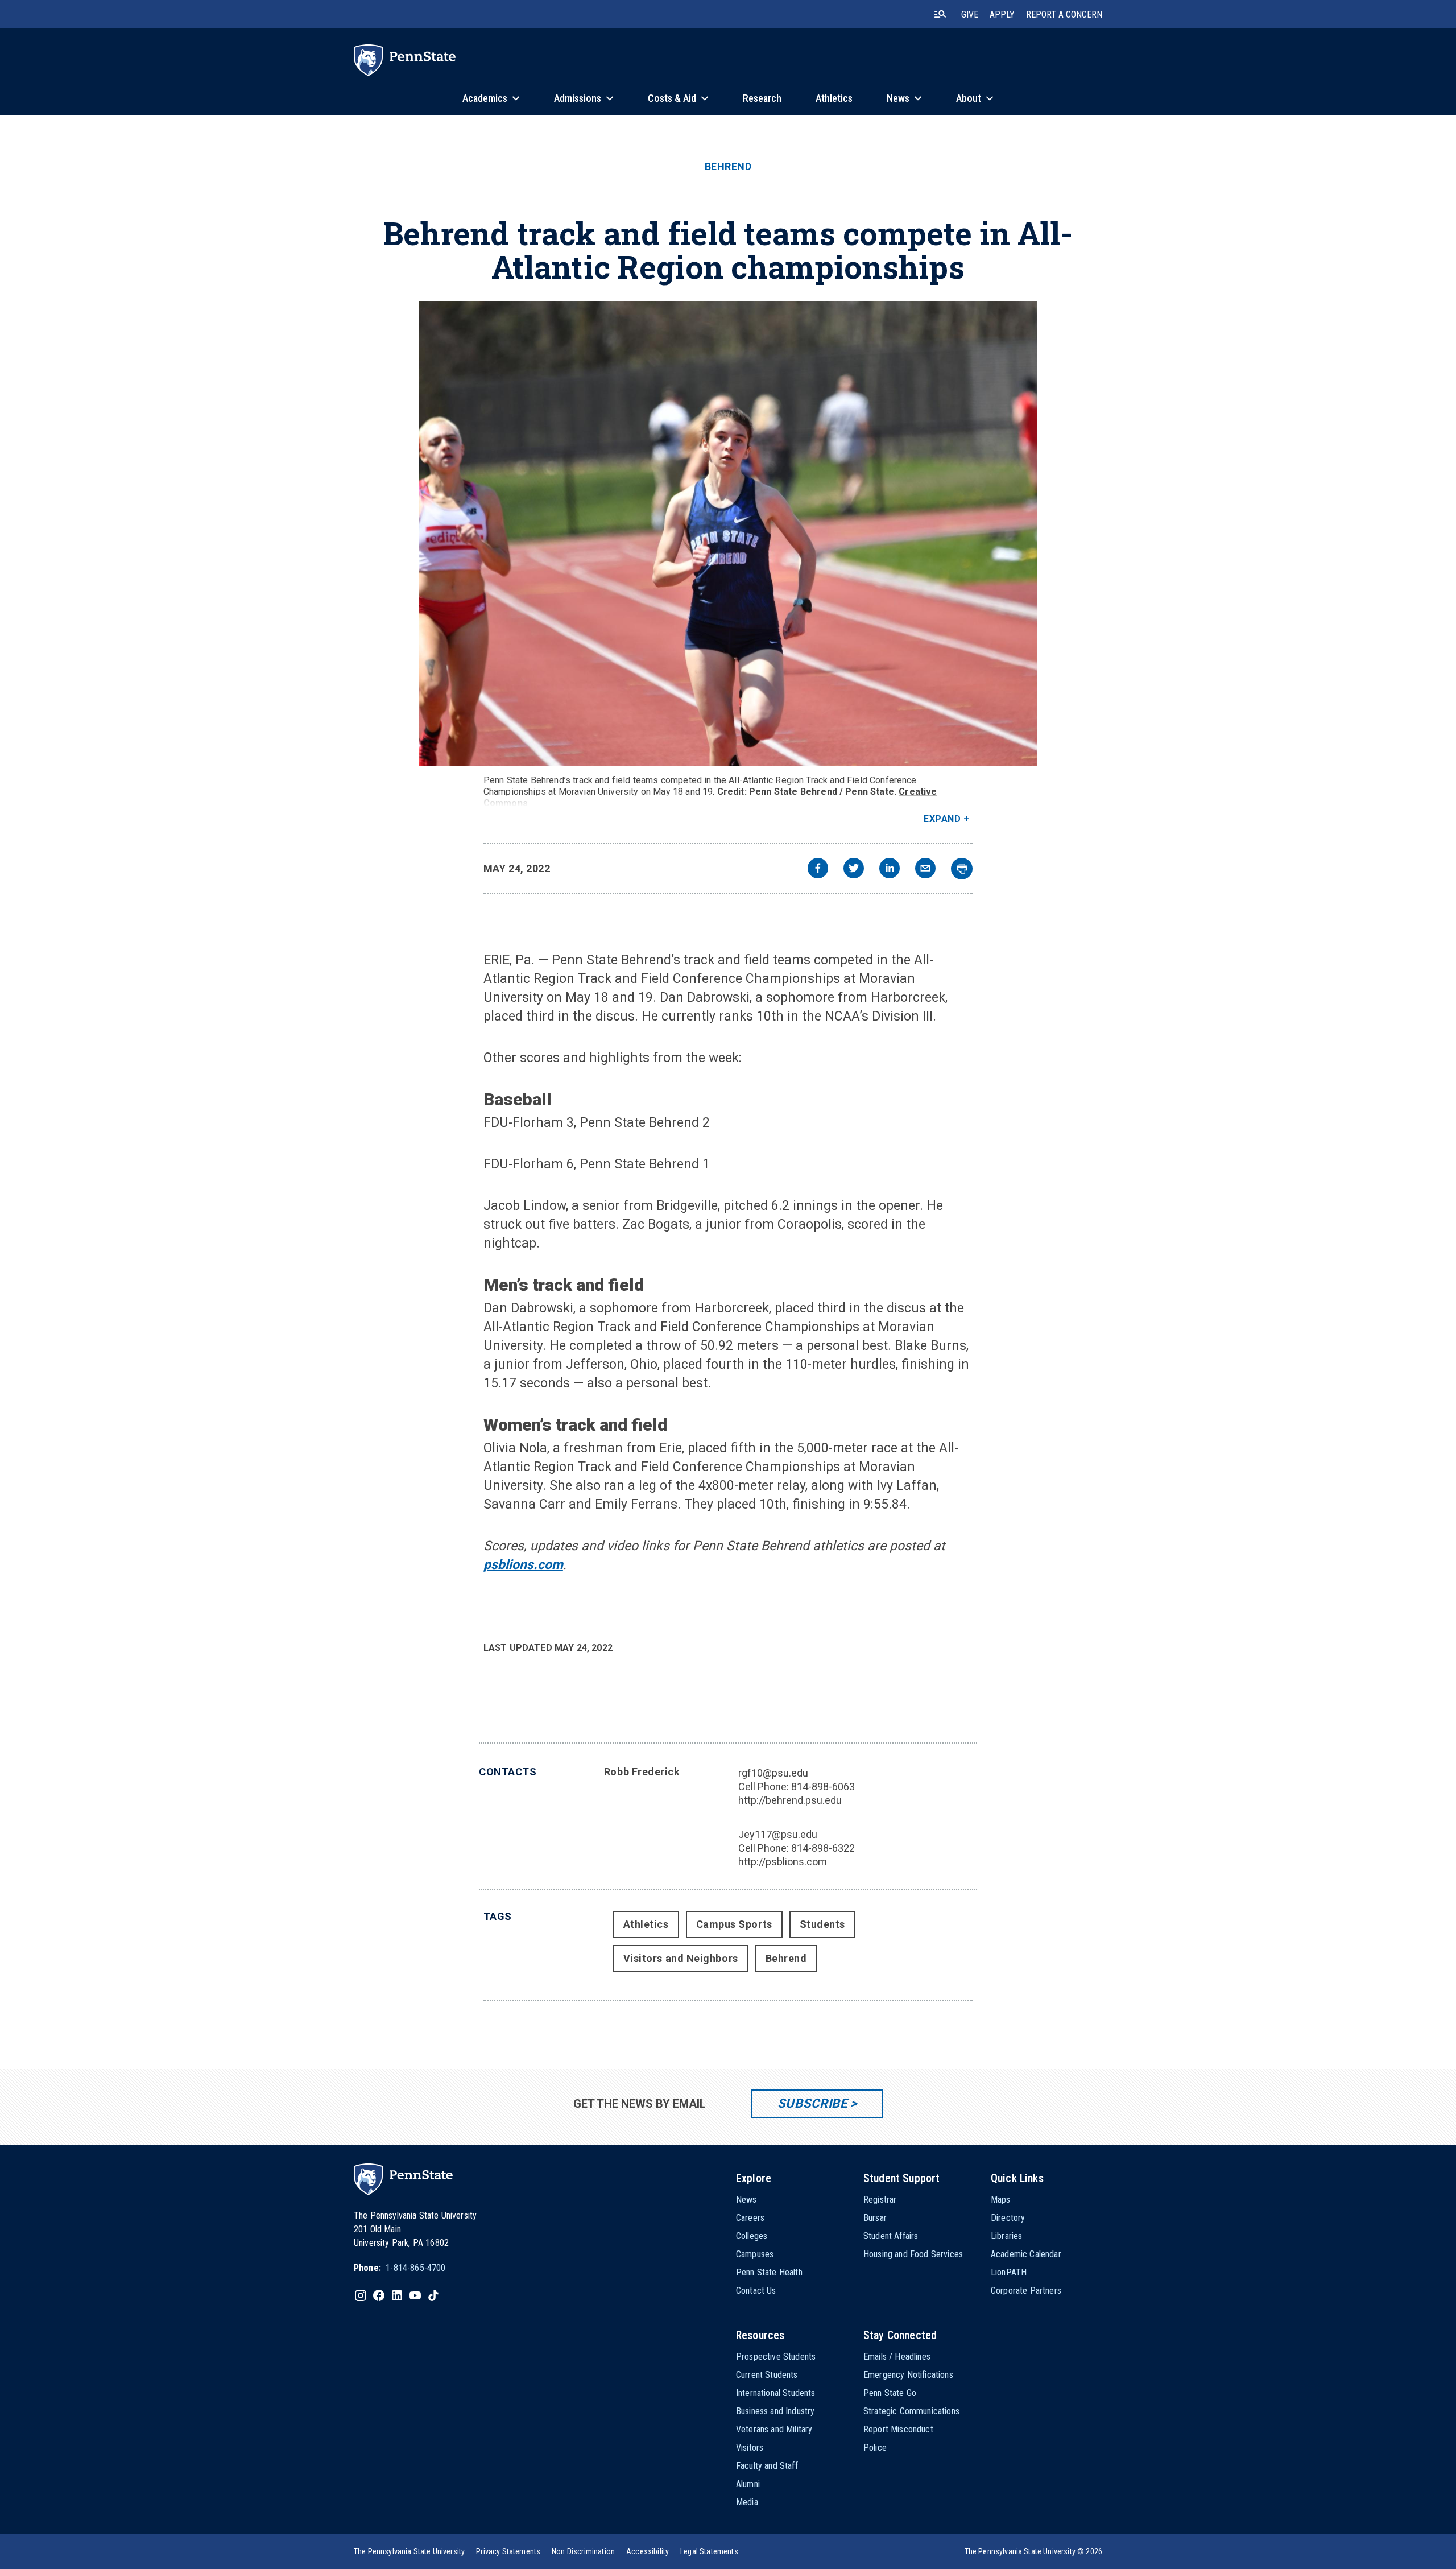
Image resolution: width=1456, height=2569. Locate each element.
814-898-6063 (823, 1787)
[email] (925, 870)
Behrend (728, 167)
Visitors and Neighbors (681, 1958)
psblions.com (523, 1565)
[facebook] (818, 870)
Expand (942, 819)
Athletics (646, 1924)
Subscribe (812, 2103)
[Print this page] (962, 869)
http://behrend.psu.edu (790, 1800)
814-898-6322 (823, 1848)
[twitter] (854, 870)
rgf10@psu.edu (773, 1773)
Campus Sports (734, 1924)
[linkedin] (890, 870)
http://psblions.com (783, 1862)
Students (822, 1924)
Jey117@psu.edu (778, 1834)
